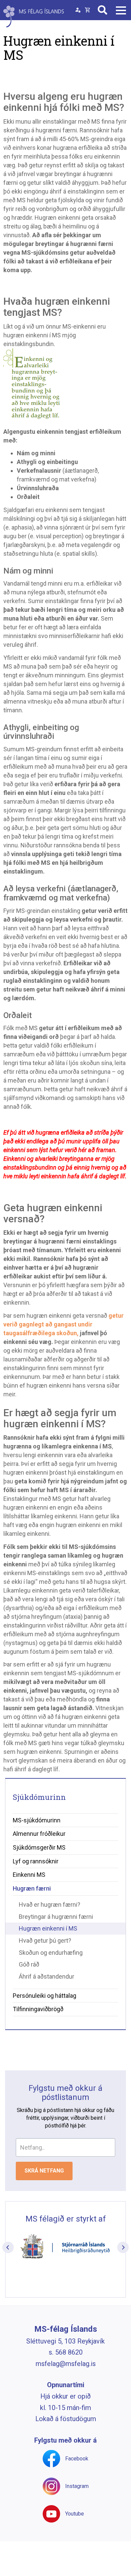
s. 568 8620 (66, 2352)
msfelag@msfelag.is (66, 2364)
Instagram (77, 2486)
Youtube (75, 2514)
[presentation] (8, 2247)
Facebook (77, 2459)
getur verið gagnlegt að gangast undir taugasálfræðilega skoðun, (63, 1324)
